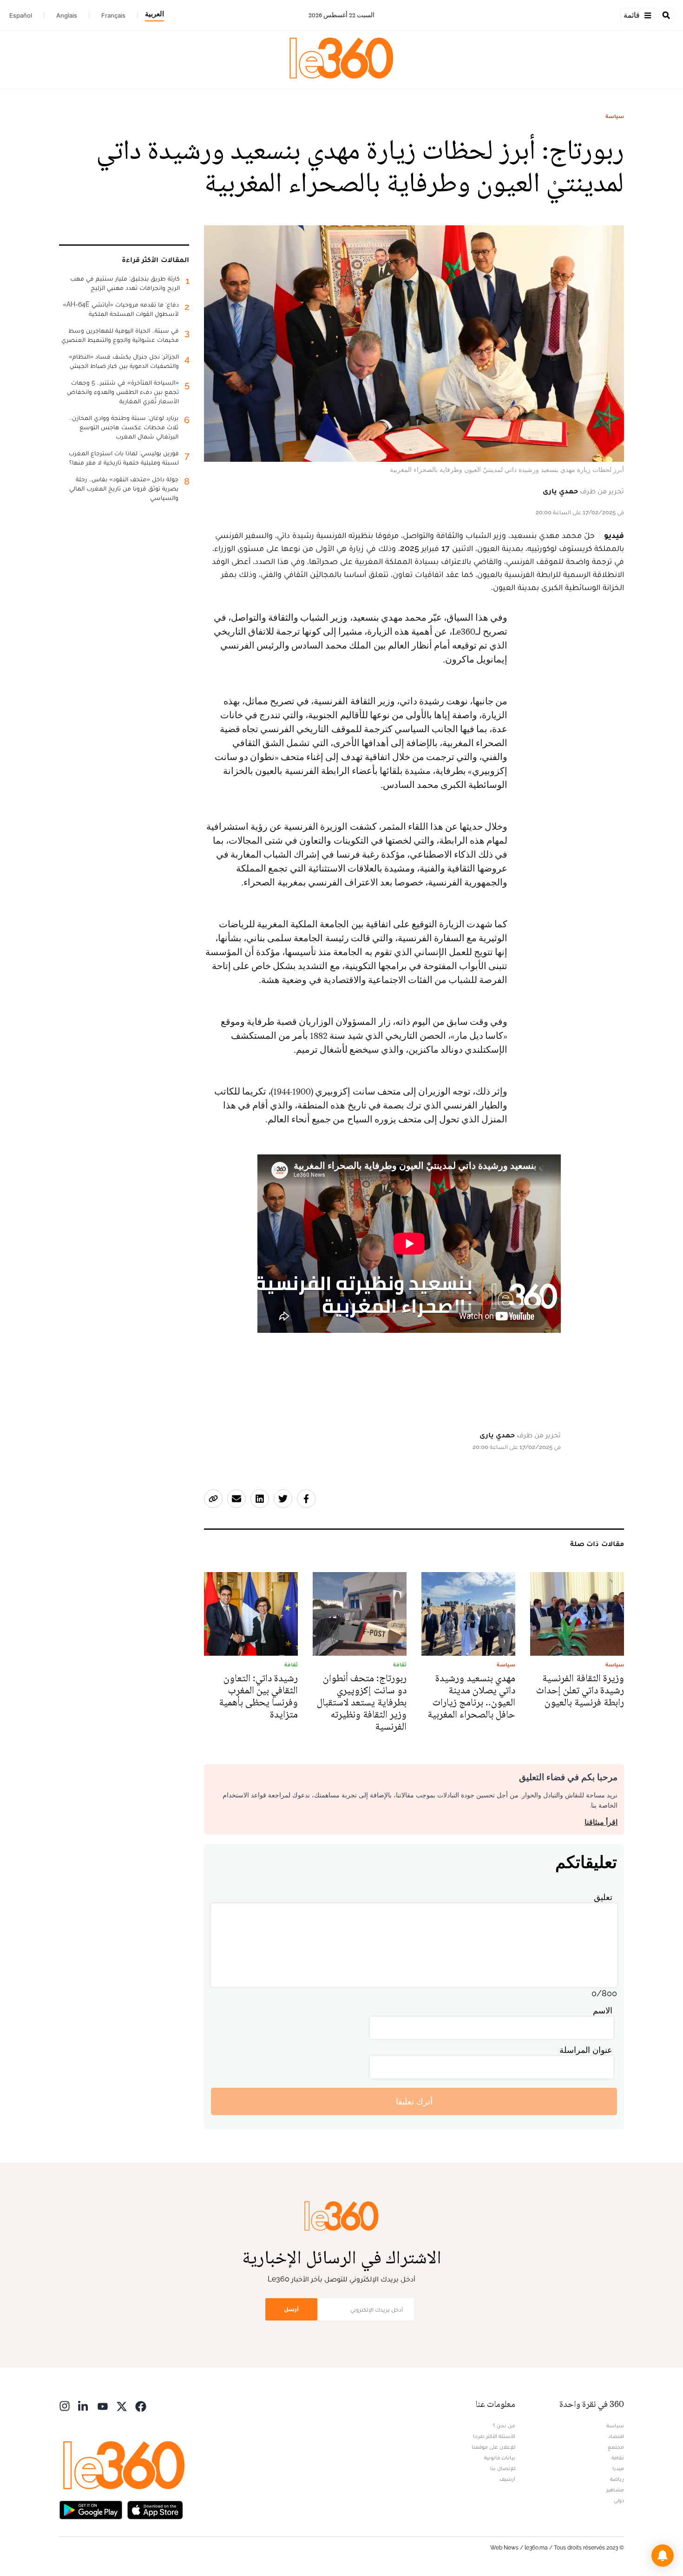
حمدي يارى (560, 491)
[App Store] (155, 2509)
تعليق (603, 1897)
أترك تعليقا (414, 2101)
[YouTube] (103, 2405)
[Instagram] (65, 2405)
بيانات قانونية (500, 2458)
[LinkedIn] (84, 2405)
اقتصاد (616, 2436)
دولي (619, 2500)
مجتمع (616, 2447)
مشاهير (615, 2490)
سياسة (615, 116)
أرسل (291, 2309)
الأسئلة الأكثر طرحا (494, 2436)
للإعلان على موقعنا (493, 2447)
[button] (663, 2556)
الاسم (603, 2010)
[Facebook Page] (141, 2405)
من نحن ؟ (504, 2425)
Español (21, 15)
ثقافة (618, 2458)
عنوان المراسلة (586, 2050)
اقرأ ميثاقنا (601, 1822)
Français (113, 15)
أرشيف (507, 2479)
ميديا (618, 2468)
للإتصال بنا (503, 2468)
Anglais (67, 15)
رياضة (617, 2479)
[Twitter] (122, 2405)
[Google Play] (91, 2509)
